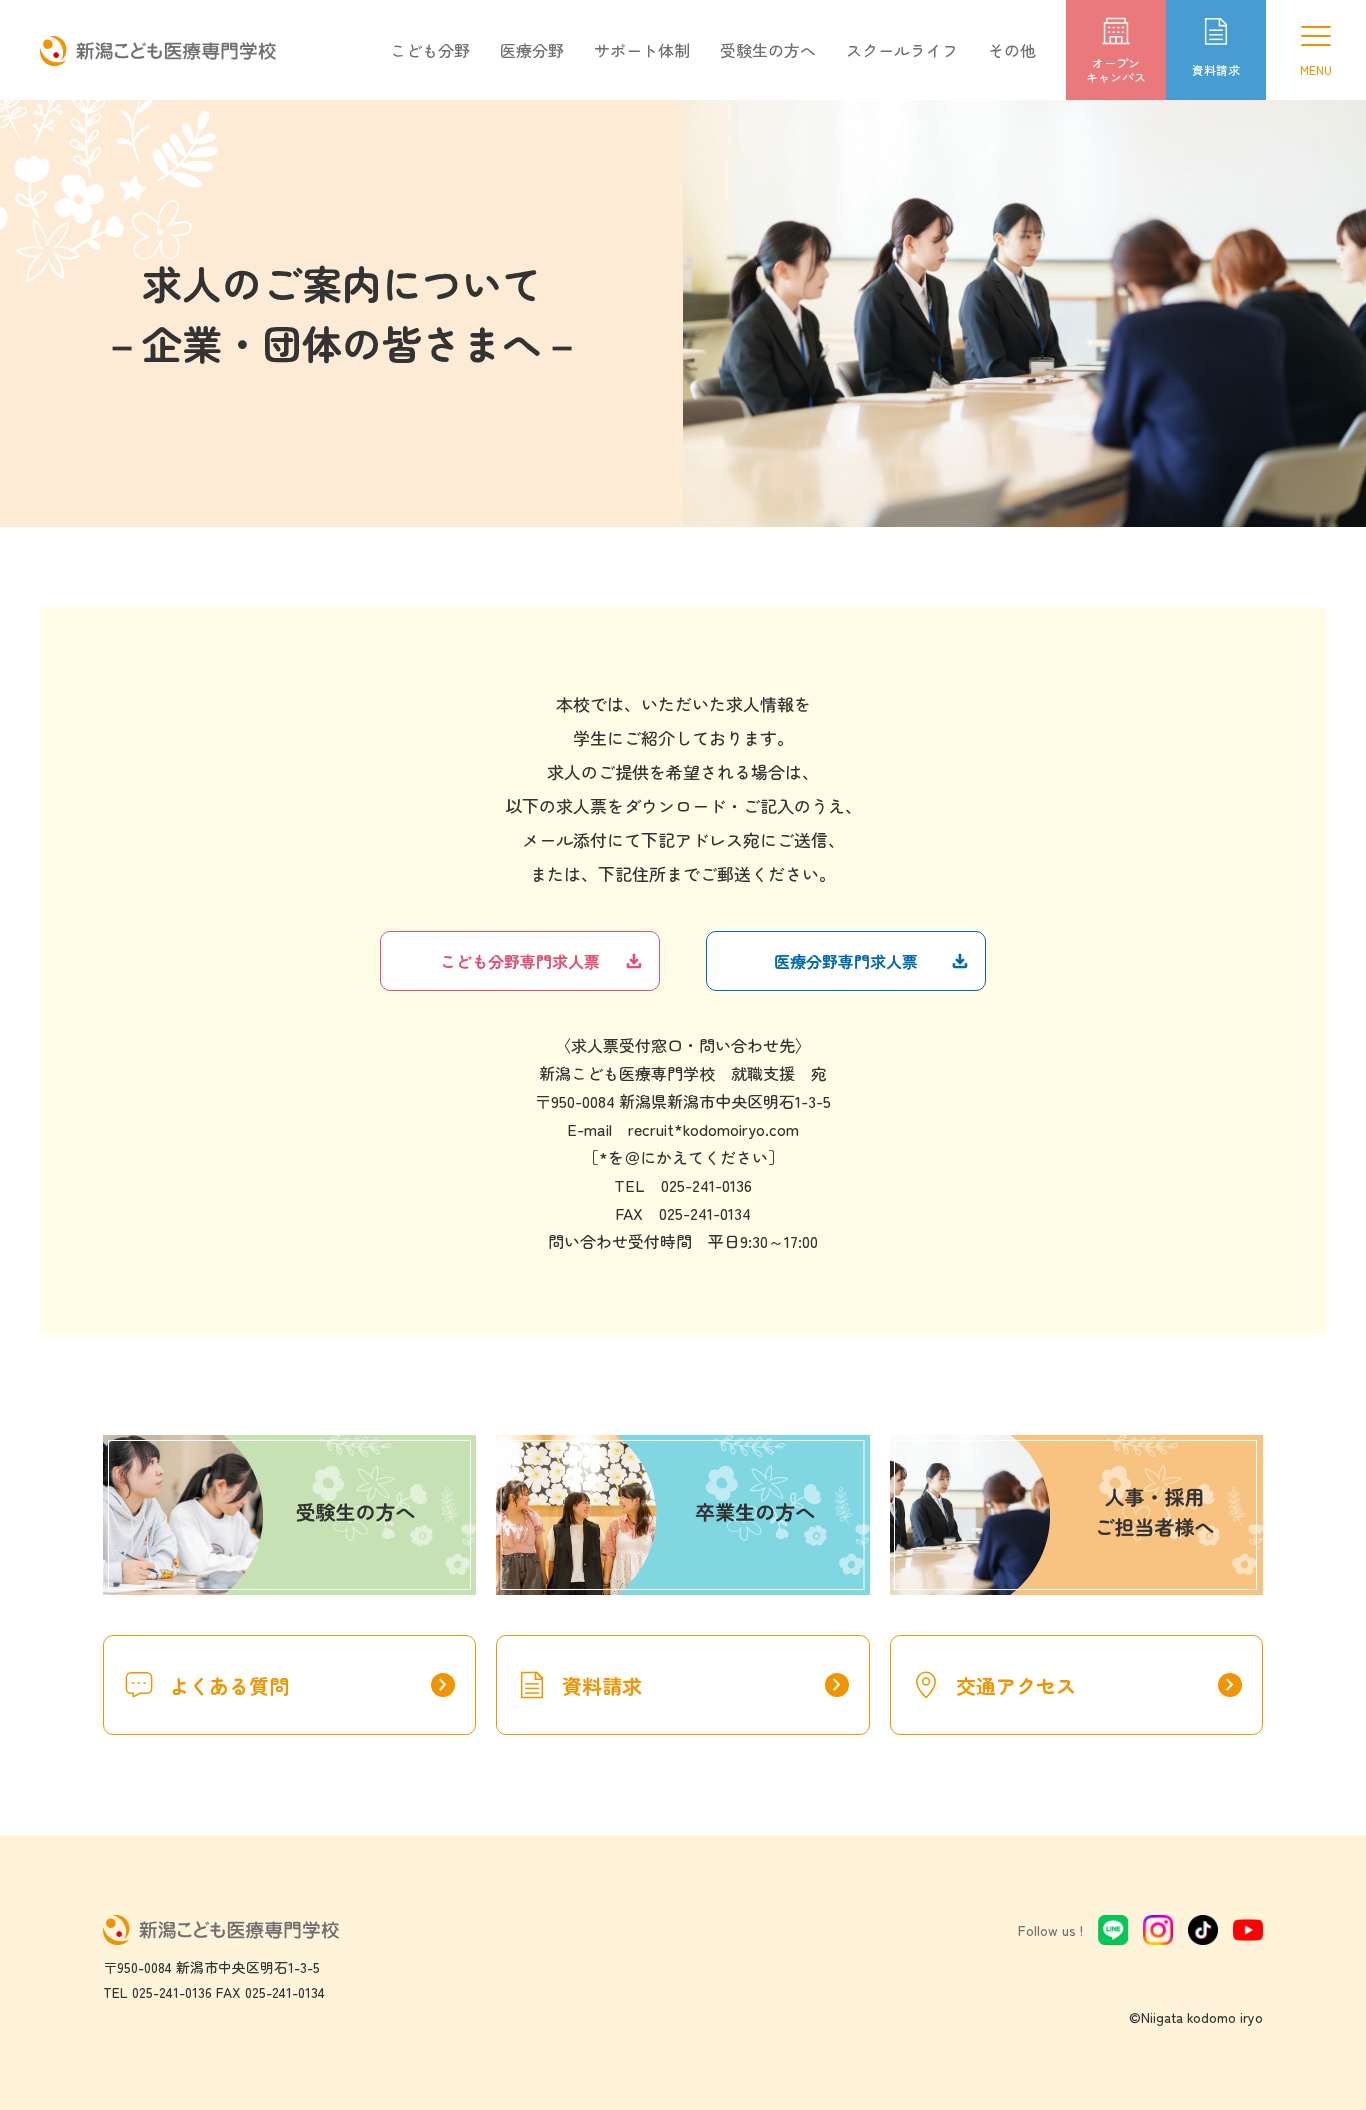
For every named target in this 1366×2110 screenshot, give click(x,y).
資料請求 (705, 1685)
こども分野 (430, 50)
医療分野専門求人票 (846, 961)
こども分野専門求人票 (520, 961)
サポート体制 (642, 50)
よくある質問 (312, 1685)
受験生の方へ (768, 50)
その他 (1012, 50)
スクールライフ (902, 50)
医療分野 (532, 50)
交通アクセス (1099, 1685)
